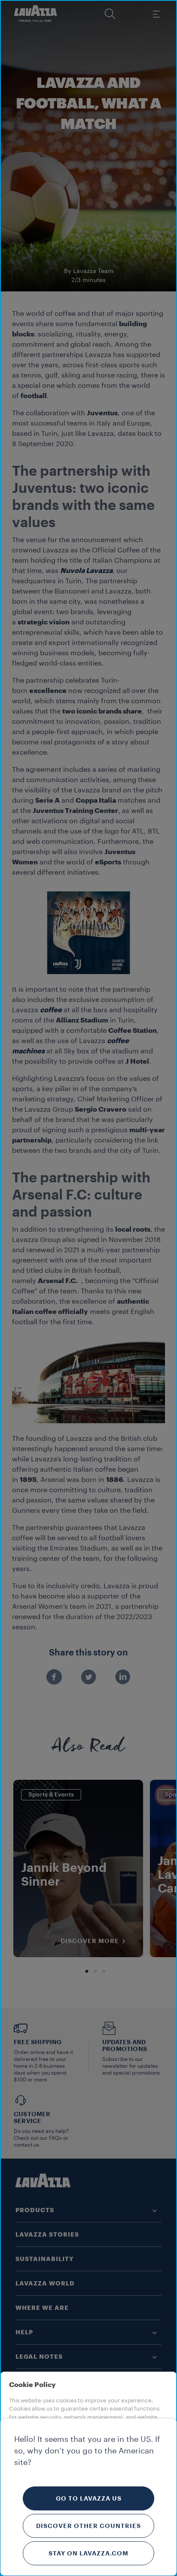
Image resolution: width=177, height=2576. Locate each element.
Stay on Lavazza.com (88, 2553)
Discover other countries (88, 2526)
